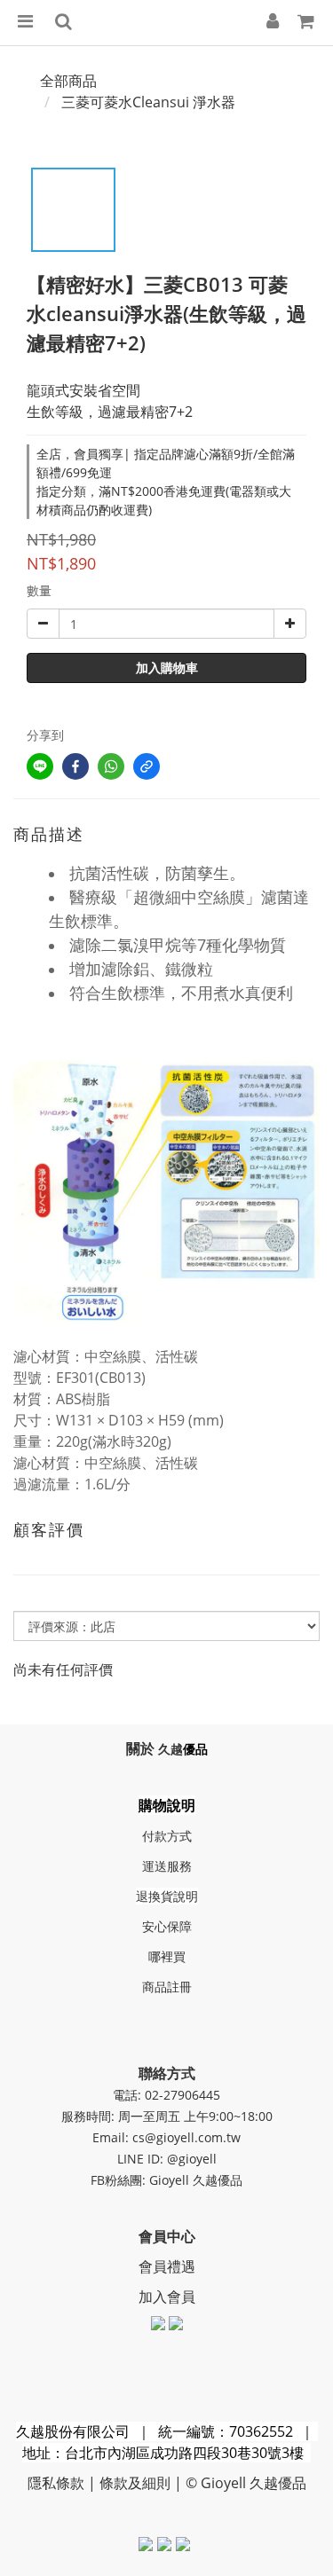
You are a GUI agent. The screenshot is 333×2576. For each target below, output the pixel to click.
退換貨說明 (167, 1896)
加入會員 (167, 2297)
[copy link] (147, 766)
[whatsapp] (111, 766)
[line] (40, 766)
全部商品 (68, 81)
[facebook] (75, 766)
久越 (170, 1749)
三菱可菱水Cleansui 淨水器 (148, 102)
